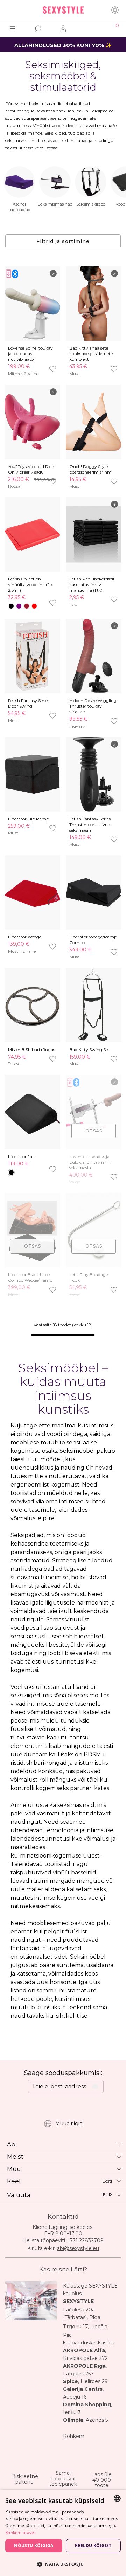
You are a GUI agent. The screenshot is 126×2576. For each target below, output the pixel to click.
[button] (63, 2564)
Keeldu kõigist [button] (93, 2546)
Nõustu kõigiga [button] (34, 2546)
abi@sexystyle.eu (78, 2248)
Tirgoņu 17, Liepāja (85, 2327)
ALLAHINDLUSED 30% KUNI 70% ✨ (63, 45)
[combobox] (117, 2498)
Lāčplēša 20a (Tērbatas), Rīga (82, 2314)
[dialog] (63, 2533)
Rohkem (74, 2436)
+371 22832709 (85, 2240)
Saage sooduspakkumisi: (63, 2073)
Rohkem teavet (20, 2533)
